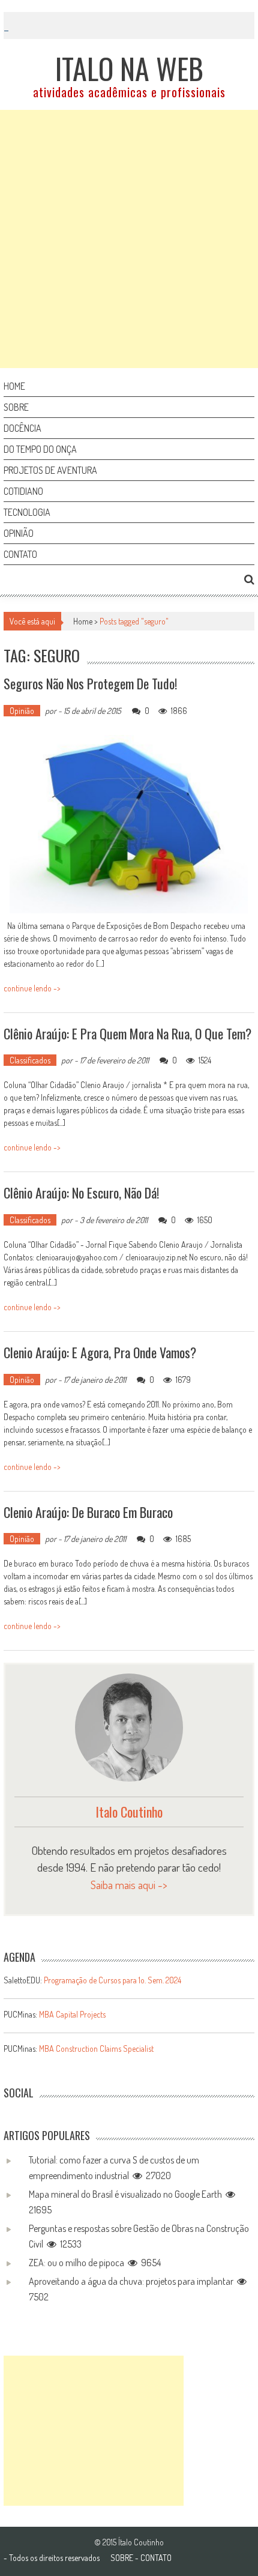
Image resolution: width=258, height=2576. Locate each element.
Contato (20, 554)
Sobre (16, 407)
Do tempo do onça (40, 449)
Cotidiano (23, 491)
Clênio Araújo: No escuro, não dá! (81, 1193)
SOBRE (122, 2558)
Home (14, 386)
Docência (22, 428)
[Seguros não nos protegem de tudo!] (128, 824)
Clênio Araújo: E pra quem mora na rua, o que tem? (127, 1033)
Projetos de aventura (50, 470)
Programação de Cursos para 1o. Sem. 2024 (112, 1980)
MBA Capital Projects (72, 2014)
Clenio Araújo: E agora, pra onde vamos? (100, 1352)
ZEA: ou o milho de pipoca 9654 (95, 2263)
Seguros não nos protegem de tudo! (90, 683)
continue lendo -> (32, 988)
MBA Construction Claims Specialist (96, 2048)
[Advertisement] (129, 239)
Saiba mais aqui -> (129, 1885)
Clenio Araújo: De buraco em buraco (88, 1512)
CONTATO (156, 2558)
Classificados (30, 1060)
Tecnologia (27, 512)
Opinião (19, 533)
